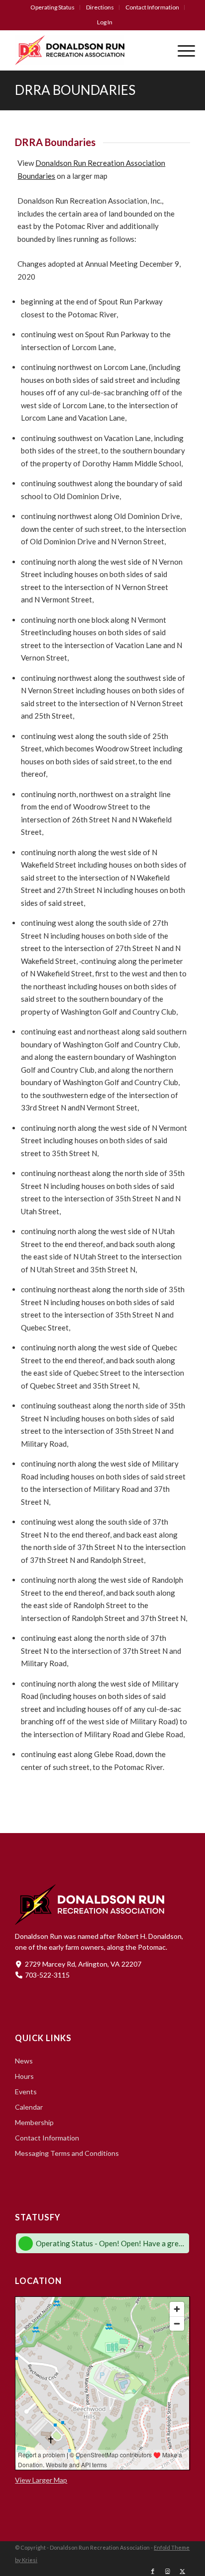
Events (26, 2092)
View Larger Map (41, 2480)
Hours (24, 2076)
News (24, 2061)
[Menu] (181, 50)
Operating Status (52, 7)
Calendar (29, 2107)
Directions (100, 7)
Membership (34, 2122)
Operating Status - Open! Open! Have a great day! (111, 2243)
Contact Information (152, 7)
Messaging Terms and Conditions (67, 2153)
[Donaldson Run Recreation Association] (85, 50)
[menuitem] (53, 7)
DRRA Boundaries (75, 90)
